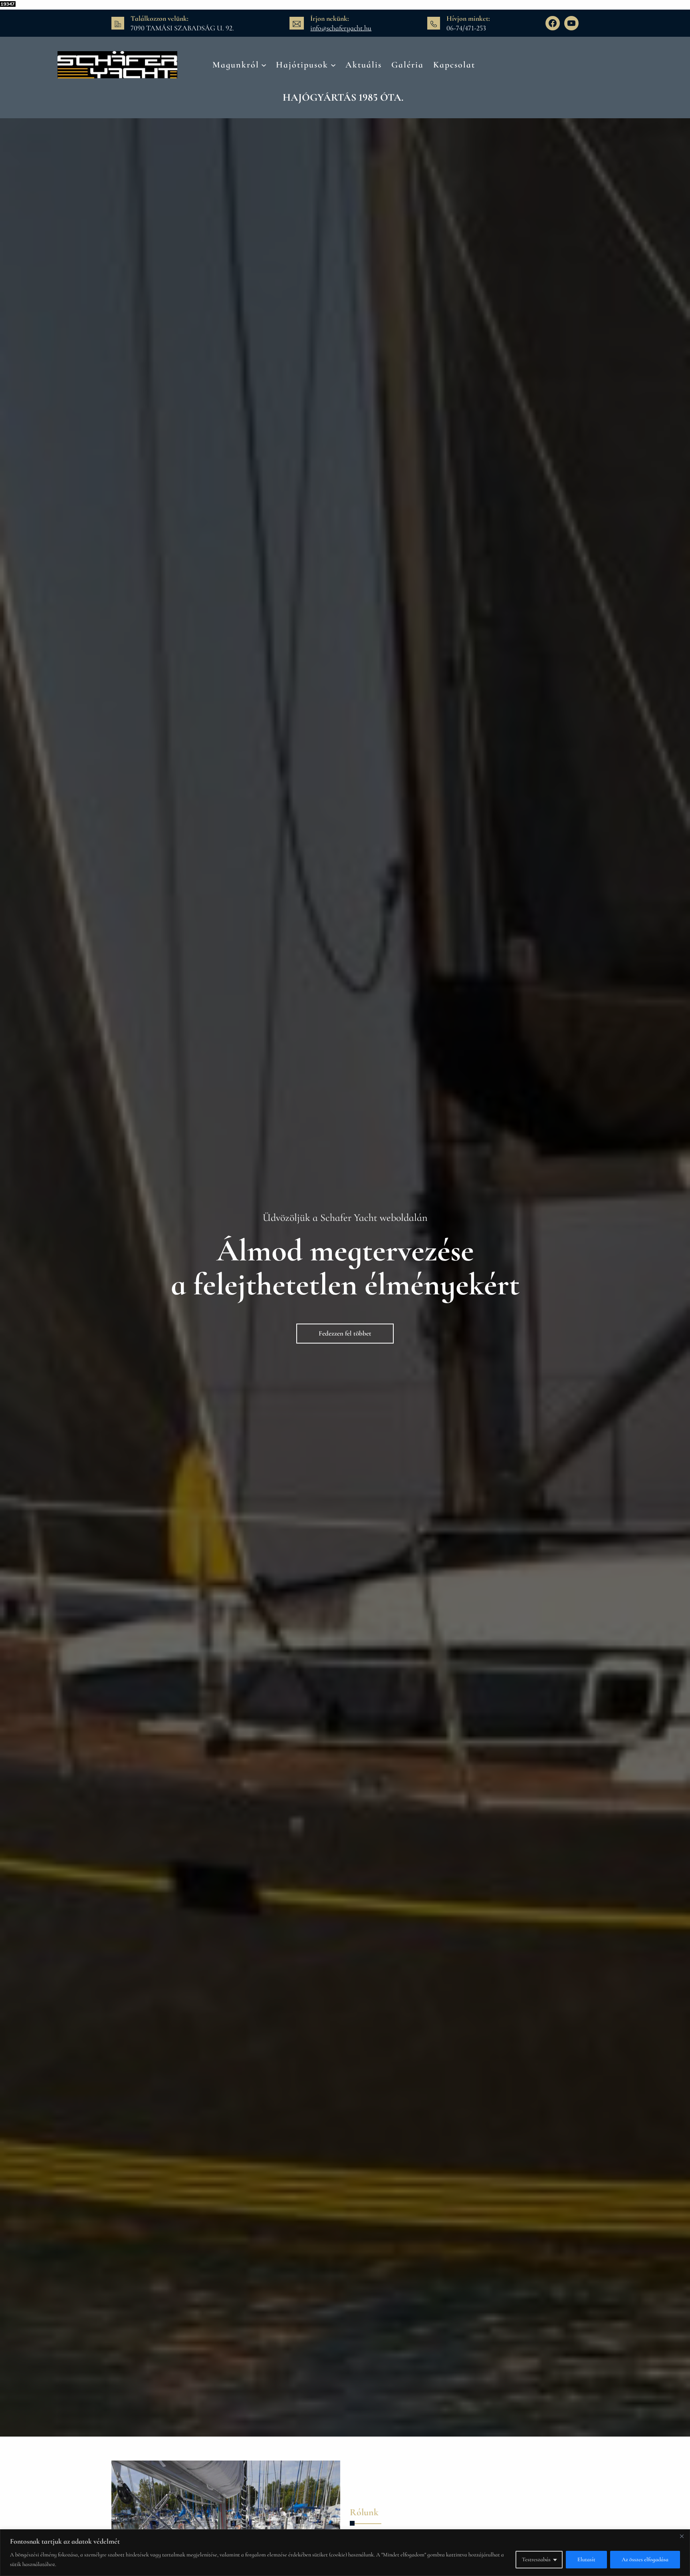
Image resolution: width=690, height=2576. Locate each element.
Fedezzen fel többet (345, 1333)
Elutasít (586, 2559)
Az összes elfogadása (645, 2559)
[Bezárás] (682, 2536)
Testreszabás (536, 2559)
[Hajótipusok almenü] (333, 65)
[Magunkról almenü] (264, 65)
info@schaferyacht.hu (341, 28)
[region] (345, 2553)
